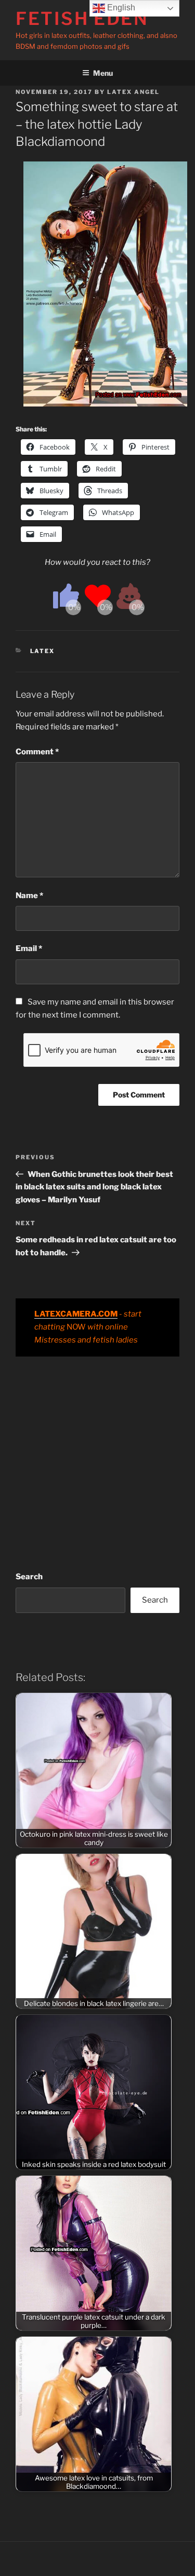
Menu (103, 73)
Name (29, 896)
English (120, 8)
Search (29, 1577)
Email (29, 948)
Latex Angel (133, 92)
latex (43, 651)
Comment (37, 752)
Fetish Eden (82, 18)
